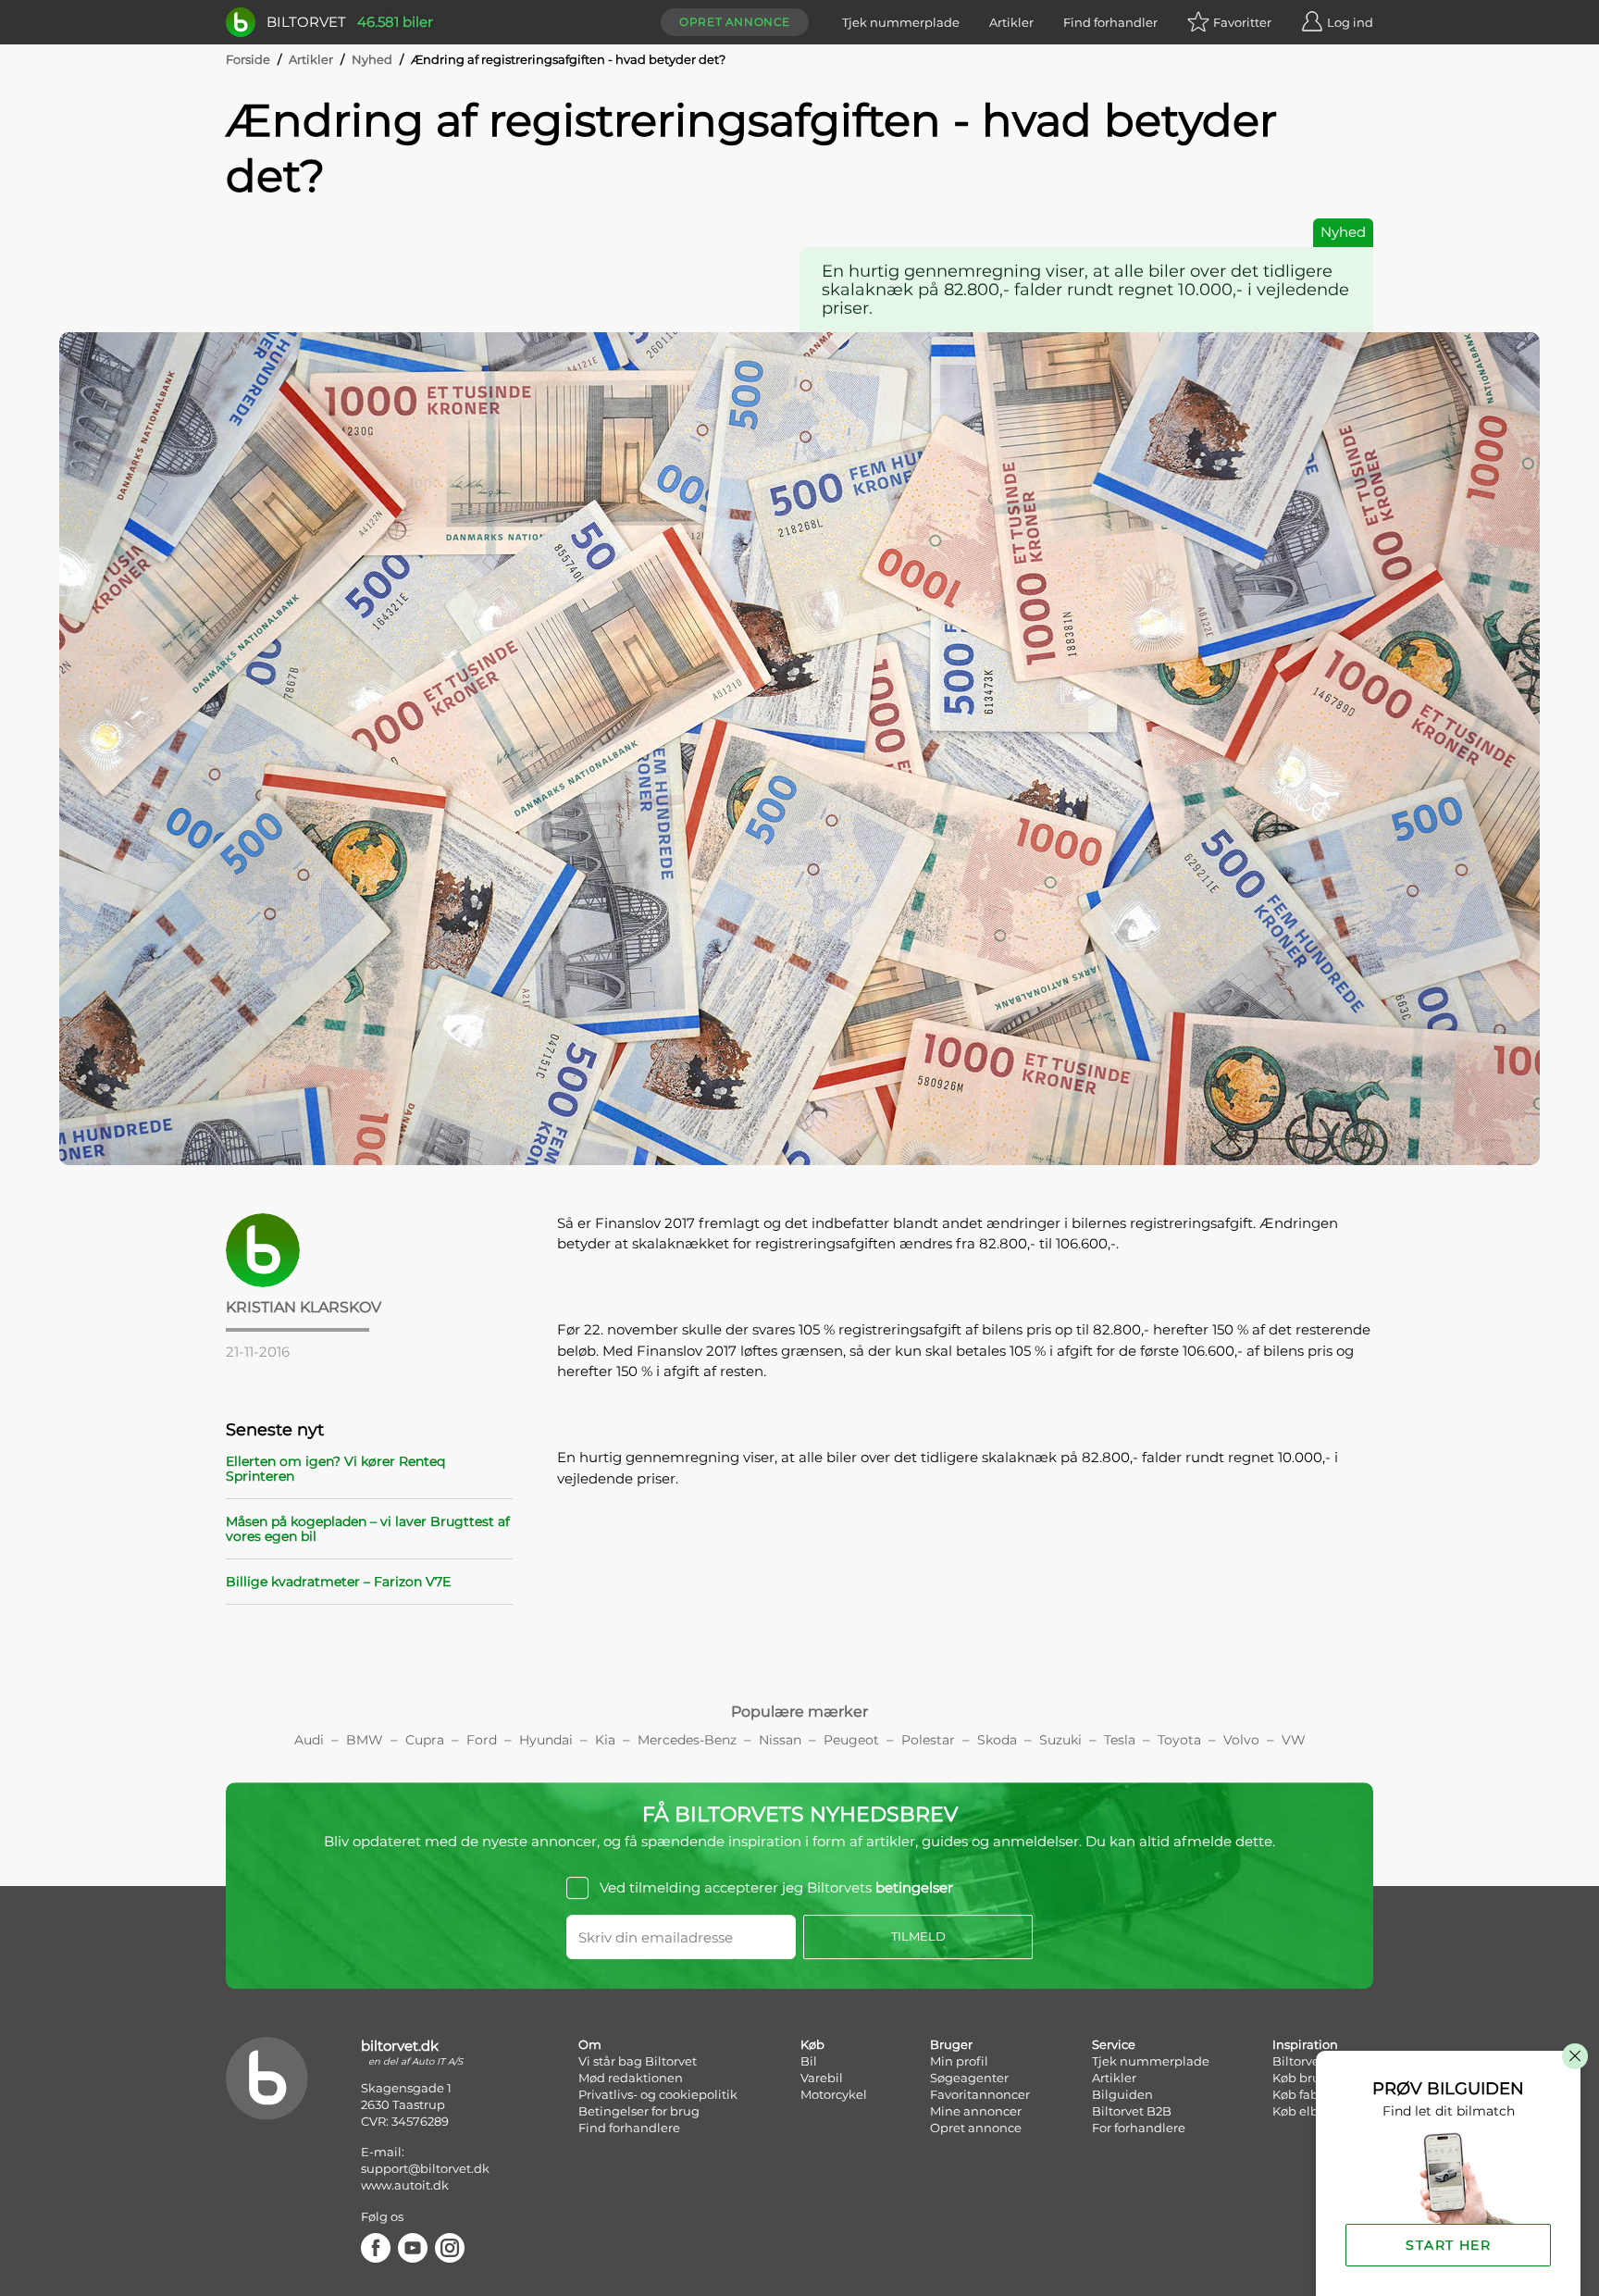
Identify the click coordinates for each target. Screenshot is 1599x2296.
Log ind (1350, 22)
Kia (605, 1740)
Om (590, 2044)
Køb (812, 2044)
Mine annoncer (976, 2111)
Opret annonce (735, 22)
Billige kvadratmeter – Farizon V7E (338, 1582)
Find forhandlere (629, 2128)
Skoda (997, 1740)
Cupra (425, 1740)
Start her (1448, 2245)
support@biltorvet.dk (425, 2168)
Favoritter (1242, 22)
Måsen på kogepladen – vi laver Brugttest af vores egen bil (368, 1529)
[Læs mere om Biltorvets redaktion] (369, 1250)
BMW (365, 1740)
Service (1114, 2044)
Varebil (822, 2078)
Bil (809, 2061)
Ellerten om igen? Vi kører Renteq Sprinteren (335, 1469)
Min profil (959, 2061)
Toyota (1179, 1740)
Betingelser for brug (639, 2111)
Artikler (1011, 22)
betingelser (914, 1887)
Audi (309, 1740)
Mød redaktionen (631, 2078)
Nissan (780, 1740)
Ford (482, 1740)
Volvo (1241, 1740)
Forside (248, 59)
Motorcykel (834, 2094)
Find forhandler (1110, 22)
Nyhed (372, 59)
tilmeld (918, 1936)
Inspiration (1305, 2044)
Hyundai (546, 1740)
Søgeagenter (969, 2078)
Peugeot (851, 1740)
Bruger (951, 2044)
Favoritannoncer (980, 2094)
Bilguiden (1122, 2094)
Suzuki (1060, 1740)
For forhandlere (1139, 2128)
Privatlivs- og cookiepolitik (658, 2094)
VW (1294, 1740)
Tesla (1120, 1740)
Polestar (928, 1740)
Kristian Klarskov (304, 1307)
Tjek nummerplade (901, 22)
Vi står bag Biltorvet (638, 2061)
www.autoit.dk (405, 2185)
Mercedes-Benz (687, 1740)
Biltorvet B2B (1132, 2111)
